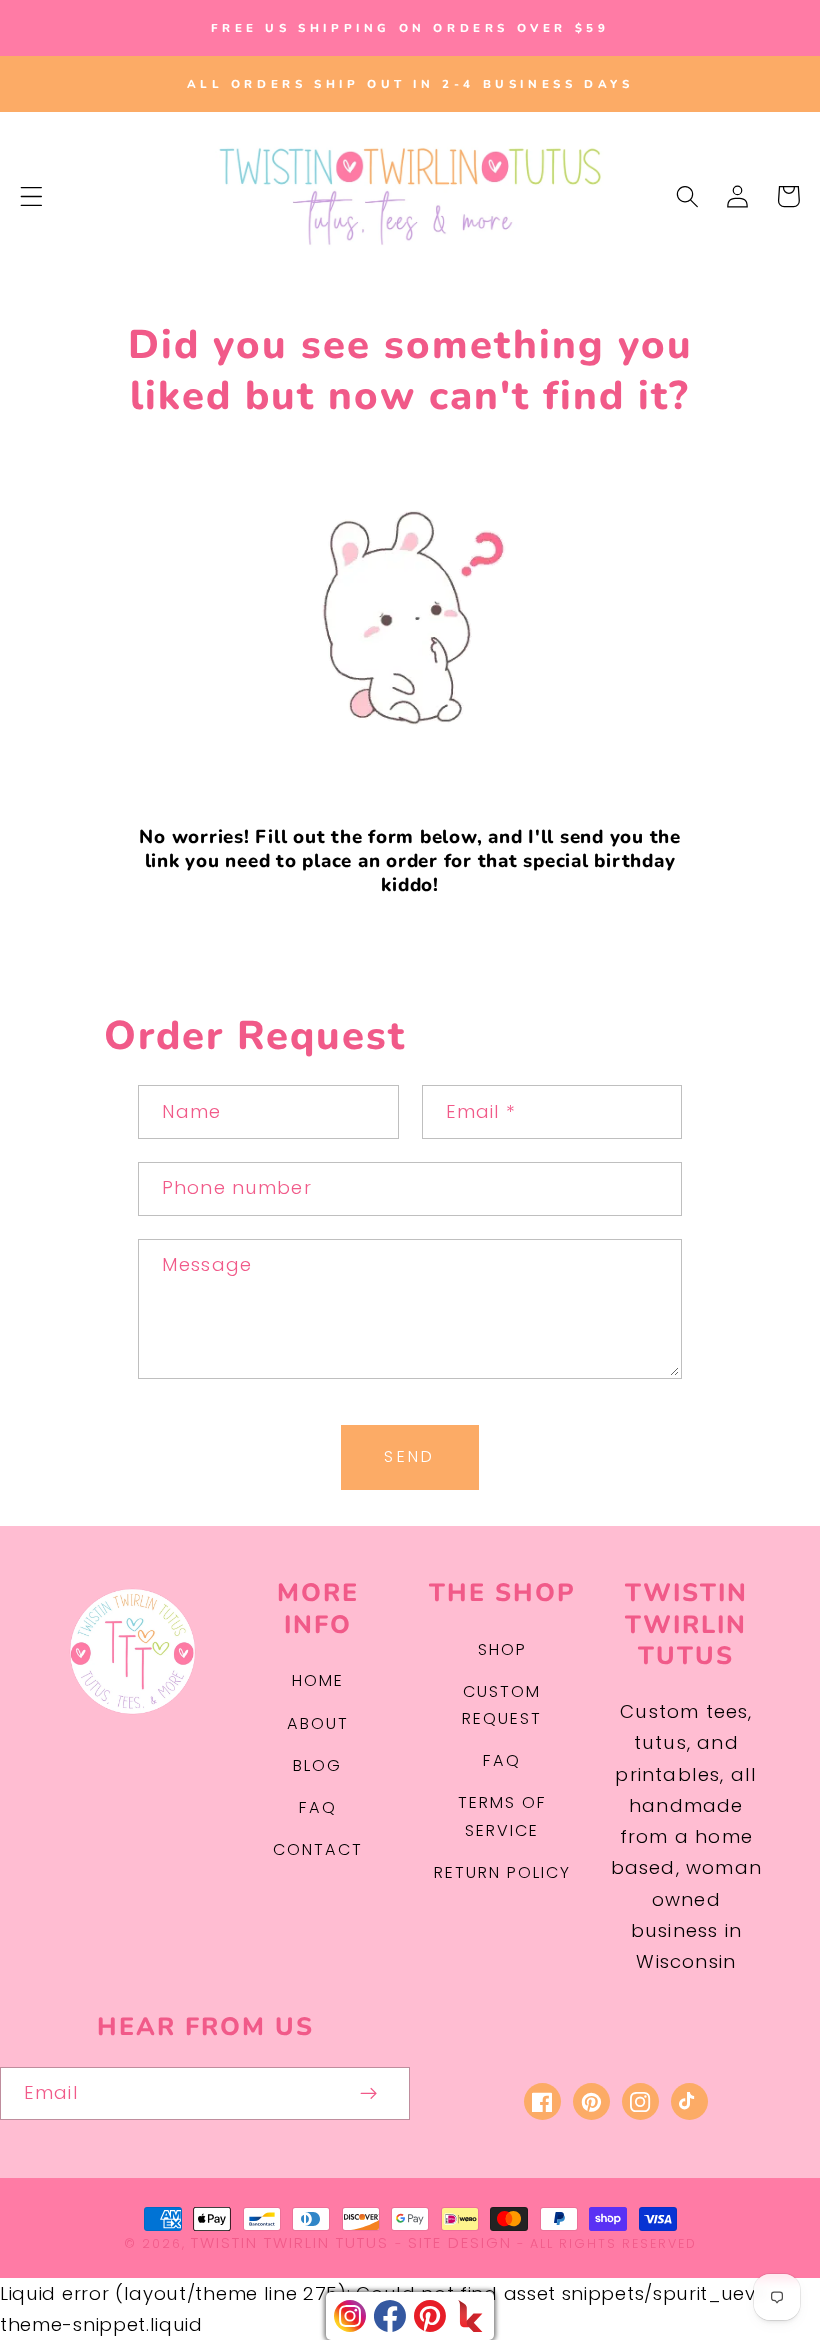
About (318, 1723)
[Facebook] (390, 2316)
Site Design (460, 2242)
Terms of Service (502, 1816)
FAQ (318, 1807)
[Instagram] (350, 2316)
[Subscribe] (369, 2094)
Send (410, 1456)
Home (318, 1680)
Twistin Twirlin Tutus (290, 2242)
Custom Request (502, 1705)
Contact (318, 1849)
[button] (31, 196)
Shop (502, 1649)
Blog (317, 1765)
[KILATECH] (470, 2316)
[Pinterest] (430, 2316)
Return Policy (502, 1872)
